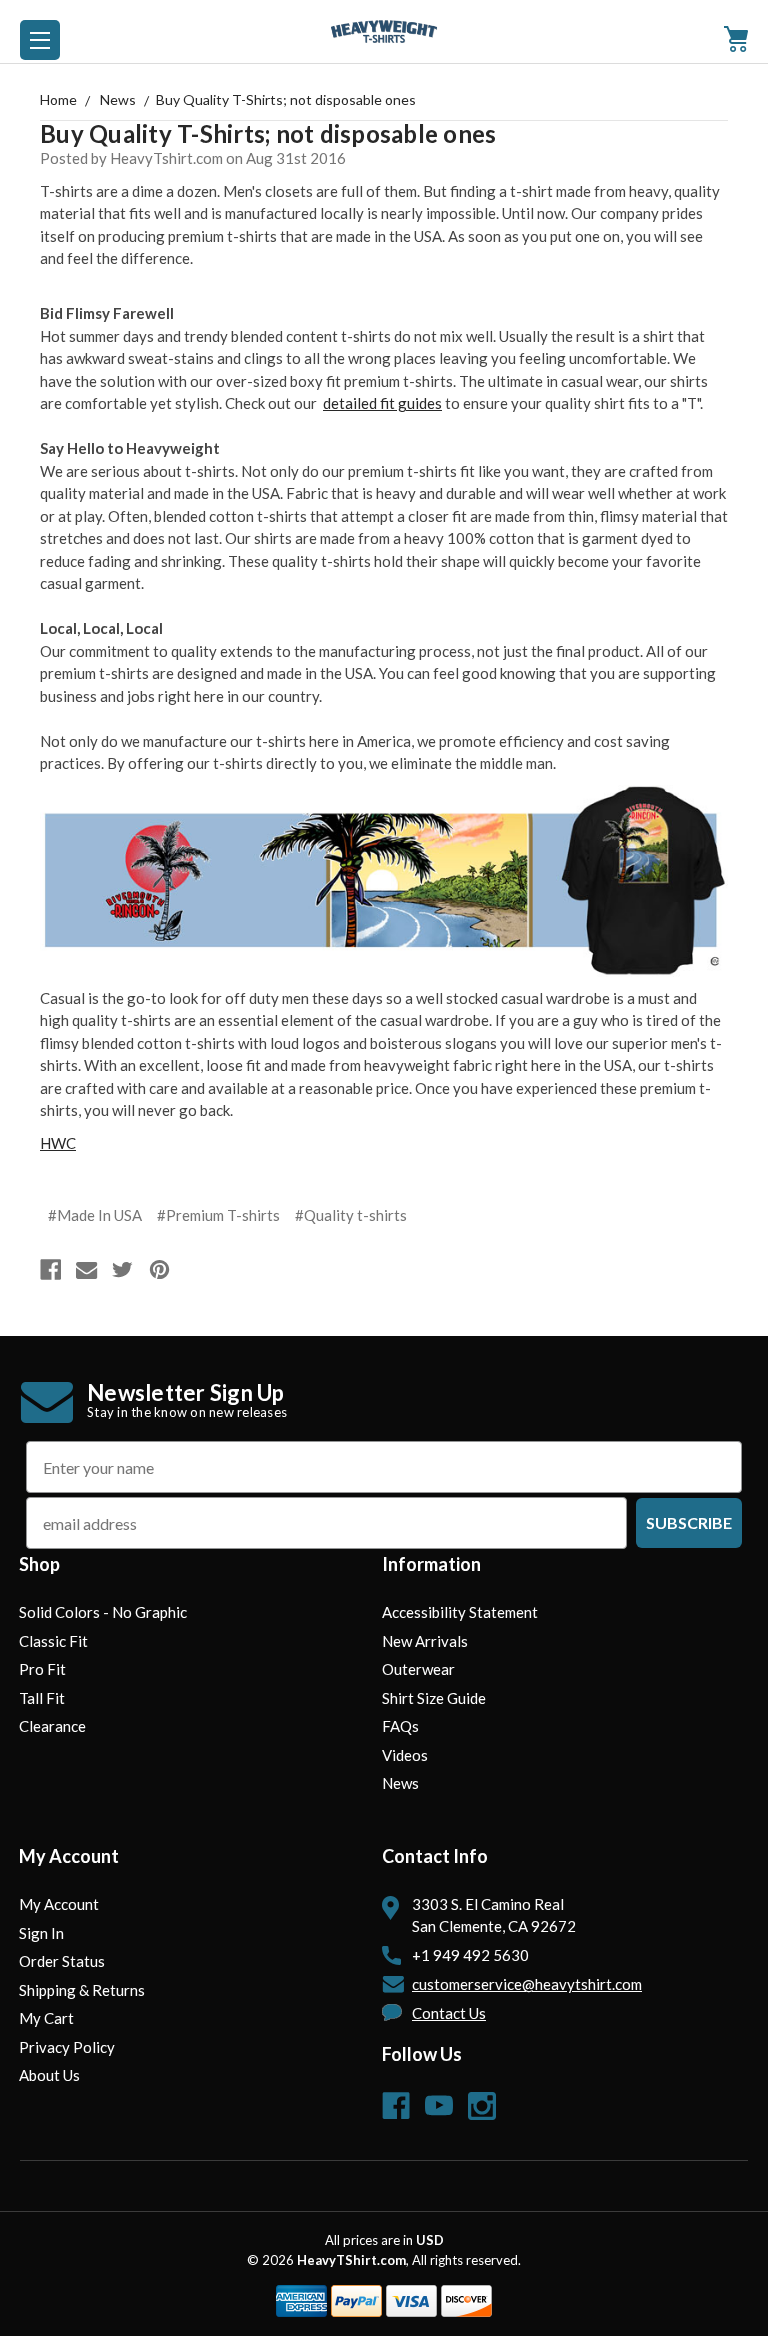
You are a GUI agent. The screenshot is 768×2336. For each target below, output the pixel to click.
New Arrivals (425, 1641)
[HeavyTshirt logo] (40, 40)
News (400, 1783)
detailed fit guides (382, 403)
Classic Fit (53, 1641)
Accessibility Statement (460, 1612)
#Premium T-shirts (218, 1215)
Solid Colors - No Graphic (103, 1612)
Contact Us (449, 2013)
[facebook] (396, 2106)
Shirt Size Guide (434, 1698)
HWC (58, 1143)
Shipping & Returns (82, 1990)
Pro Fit (42, 1669)
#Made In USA (95, 1215)
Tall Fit (42, 1698)
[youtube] (439, 2106)
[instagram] (482, 2106)
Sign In (41, 1933)
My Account (59, 1904)
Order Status (62, 1961)
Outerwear (418, 1669)
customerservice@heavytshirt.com (527, 1984)
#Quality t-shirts (351, 1215)
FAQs (400, 1726)
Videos (405, 1755)
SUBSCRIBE (689, 1522)
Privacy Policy (67, 2047)
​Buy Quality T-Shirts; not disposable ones (268, 133)
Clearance (52, 1726)
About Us (49, 2075)
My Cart (46, 2018)
